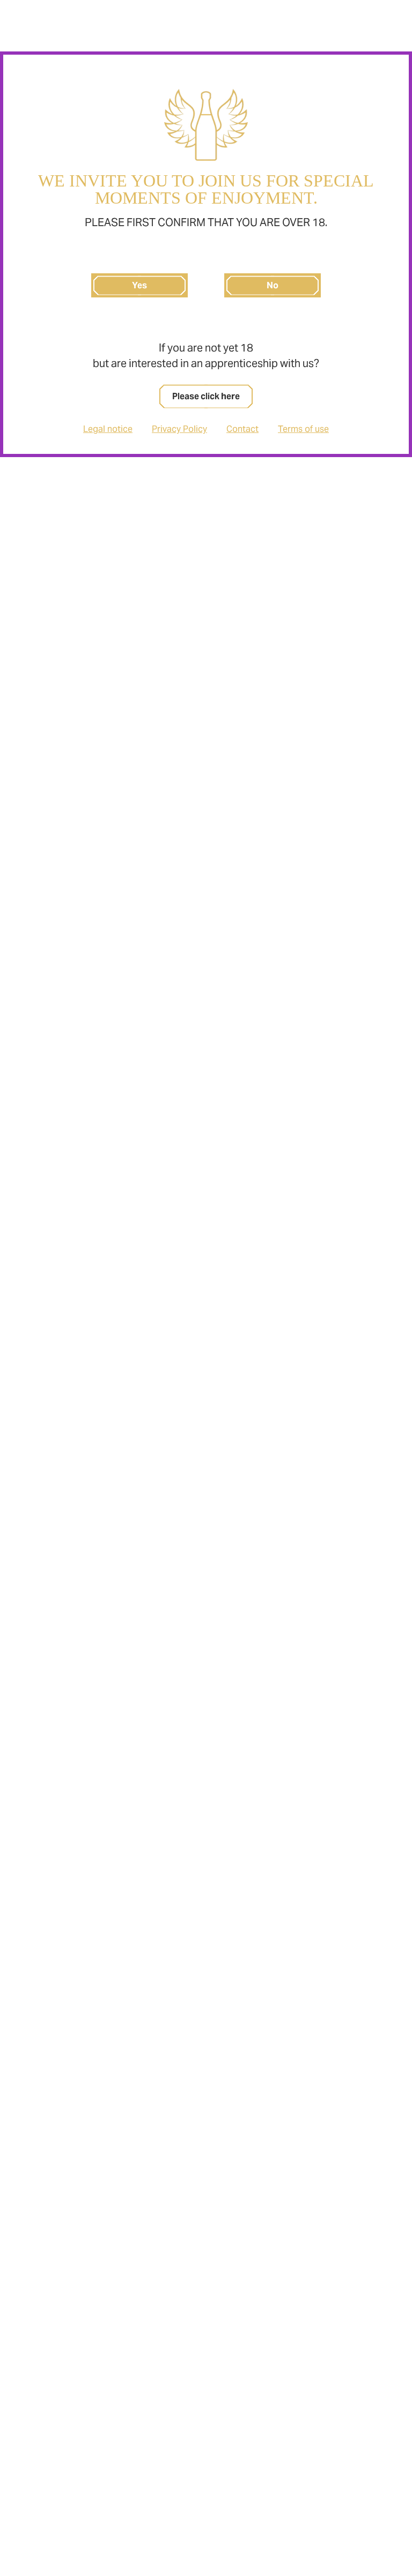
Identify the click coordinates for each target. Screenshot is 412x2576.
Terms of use (303, 429)
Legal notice (108, 429)
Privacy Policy (179, 429)
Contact (242, 429)
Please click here (206, 396)
